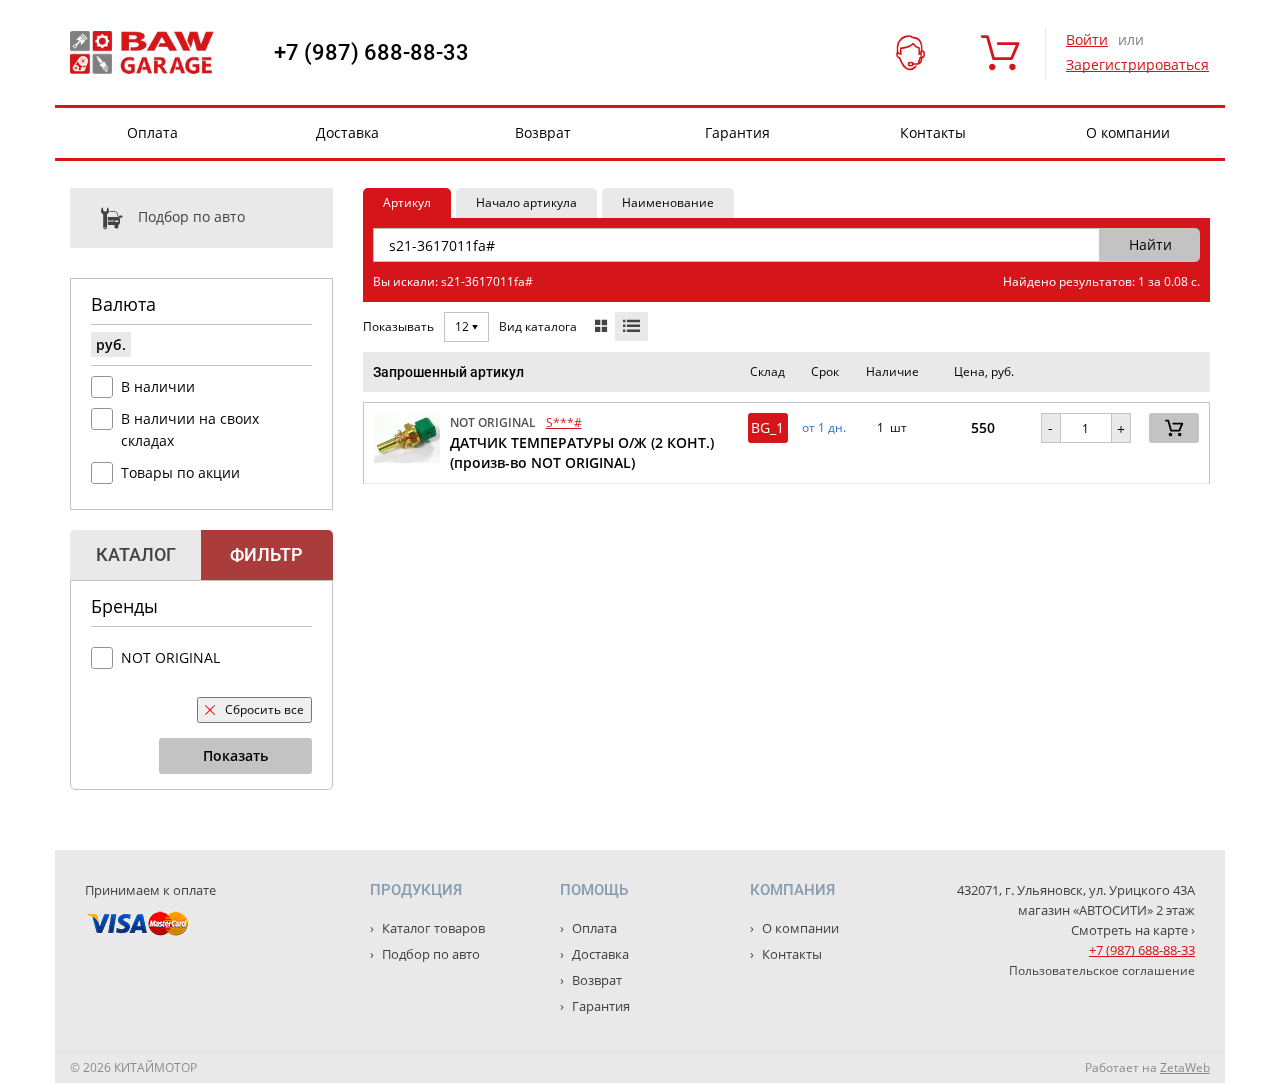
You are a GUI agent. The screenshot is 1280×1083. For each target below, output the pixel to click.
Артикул (407, 202)
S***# (564, 422)
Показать (235, 755)
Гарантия (737, 132)
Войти (1087, 39)
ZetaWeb (1185, 1067)
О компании (1128, 132)
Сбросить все (264, 709)
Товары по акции (180, 472)
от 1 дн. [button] (824, 428)
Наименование (668, 202)
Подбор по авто (191, 216)
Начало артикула (526, 202)
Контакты (933, 132)
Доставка (347, 132)
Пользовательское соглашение (1102, 970)
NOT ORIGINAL (170, 657)
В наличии (158, 386)
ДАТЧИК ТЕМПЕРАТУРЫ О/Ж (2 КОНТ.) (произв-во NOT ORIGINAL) (582, 452)
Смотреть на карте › (1133, 930)
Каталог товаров (432, 928)
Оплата (152, 132)
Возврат (543, 132)
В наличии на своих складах (190, 429)
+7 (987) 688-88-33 (371, 53)
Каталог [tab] (136, 554)
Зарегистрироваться (1137, 64)
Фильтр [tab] (266, 554)
